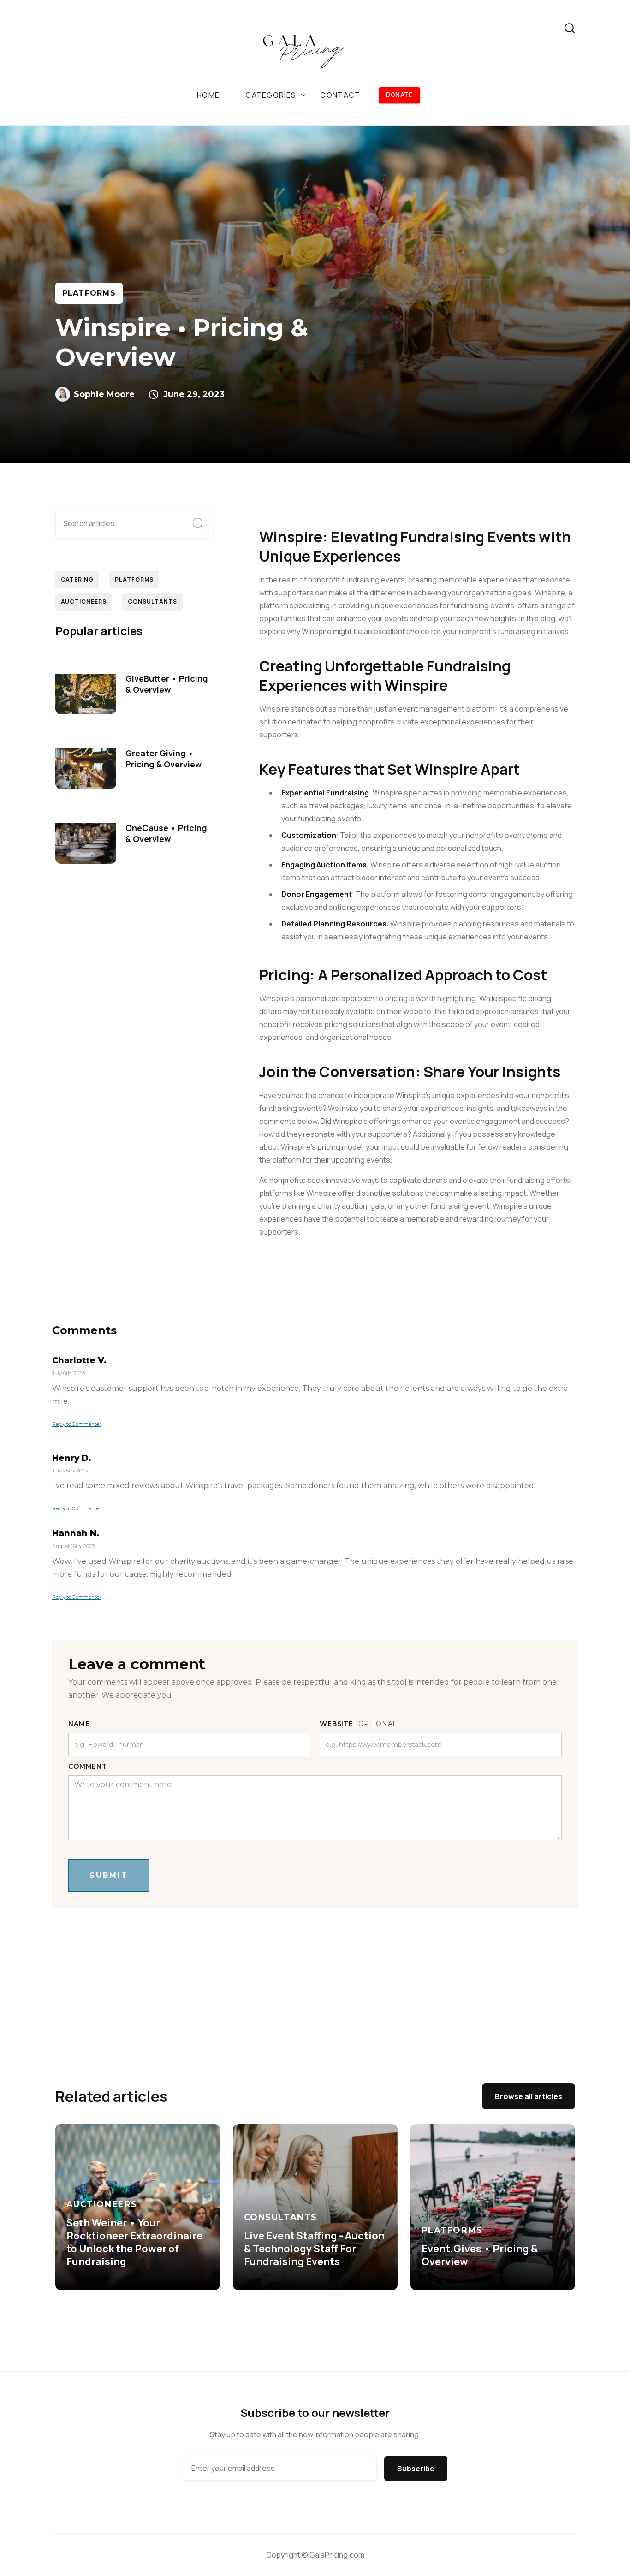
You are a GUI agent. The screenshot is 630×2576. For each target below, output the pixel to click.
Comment (88, 1766)
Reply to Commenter (77, 1424)
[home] (304, 49)
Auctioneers (84, 602)
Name (79, 1724)
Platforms (89, 293)
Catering (77, 579)
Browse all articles (529, 2096)
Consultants (152, 602)
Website (360, 1724)
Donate (399, 95)
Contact (340, 95)
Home (208, 95)
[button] (276, 95)
